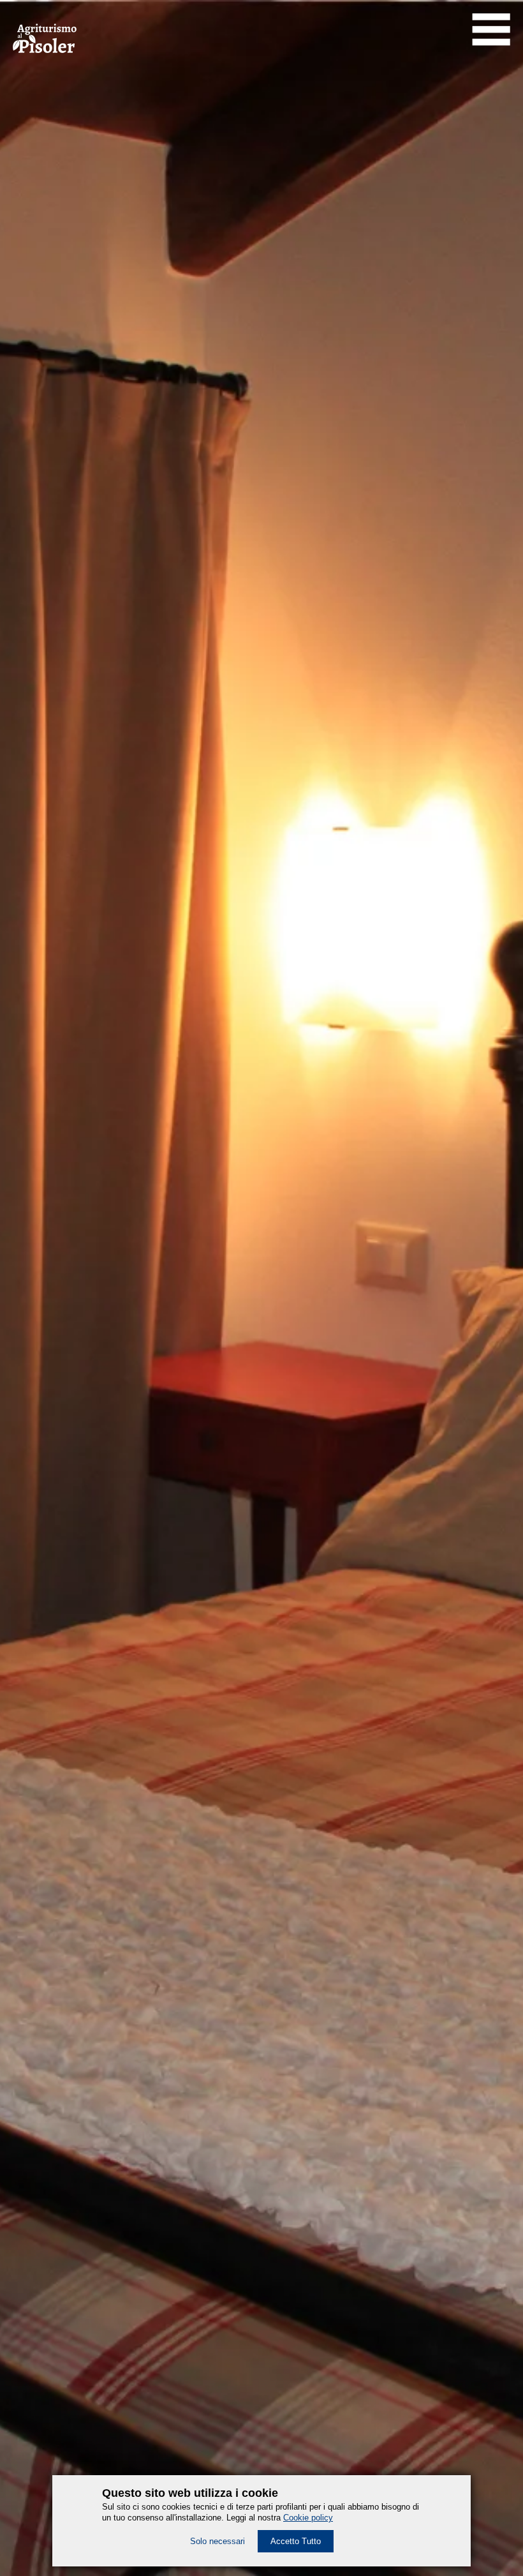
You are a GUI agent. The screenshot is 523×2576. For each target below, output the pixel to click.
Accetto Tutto (296, 2541)
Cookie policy (308, 2518)
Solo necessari (217, 2541)
